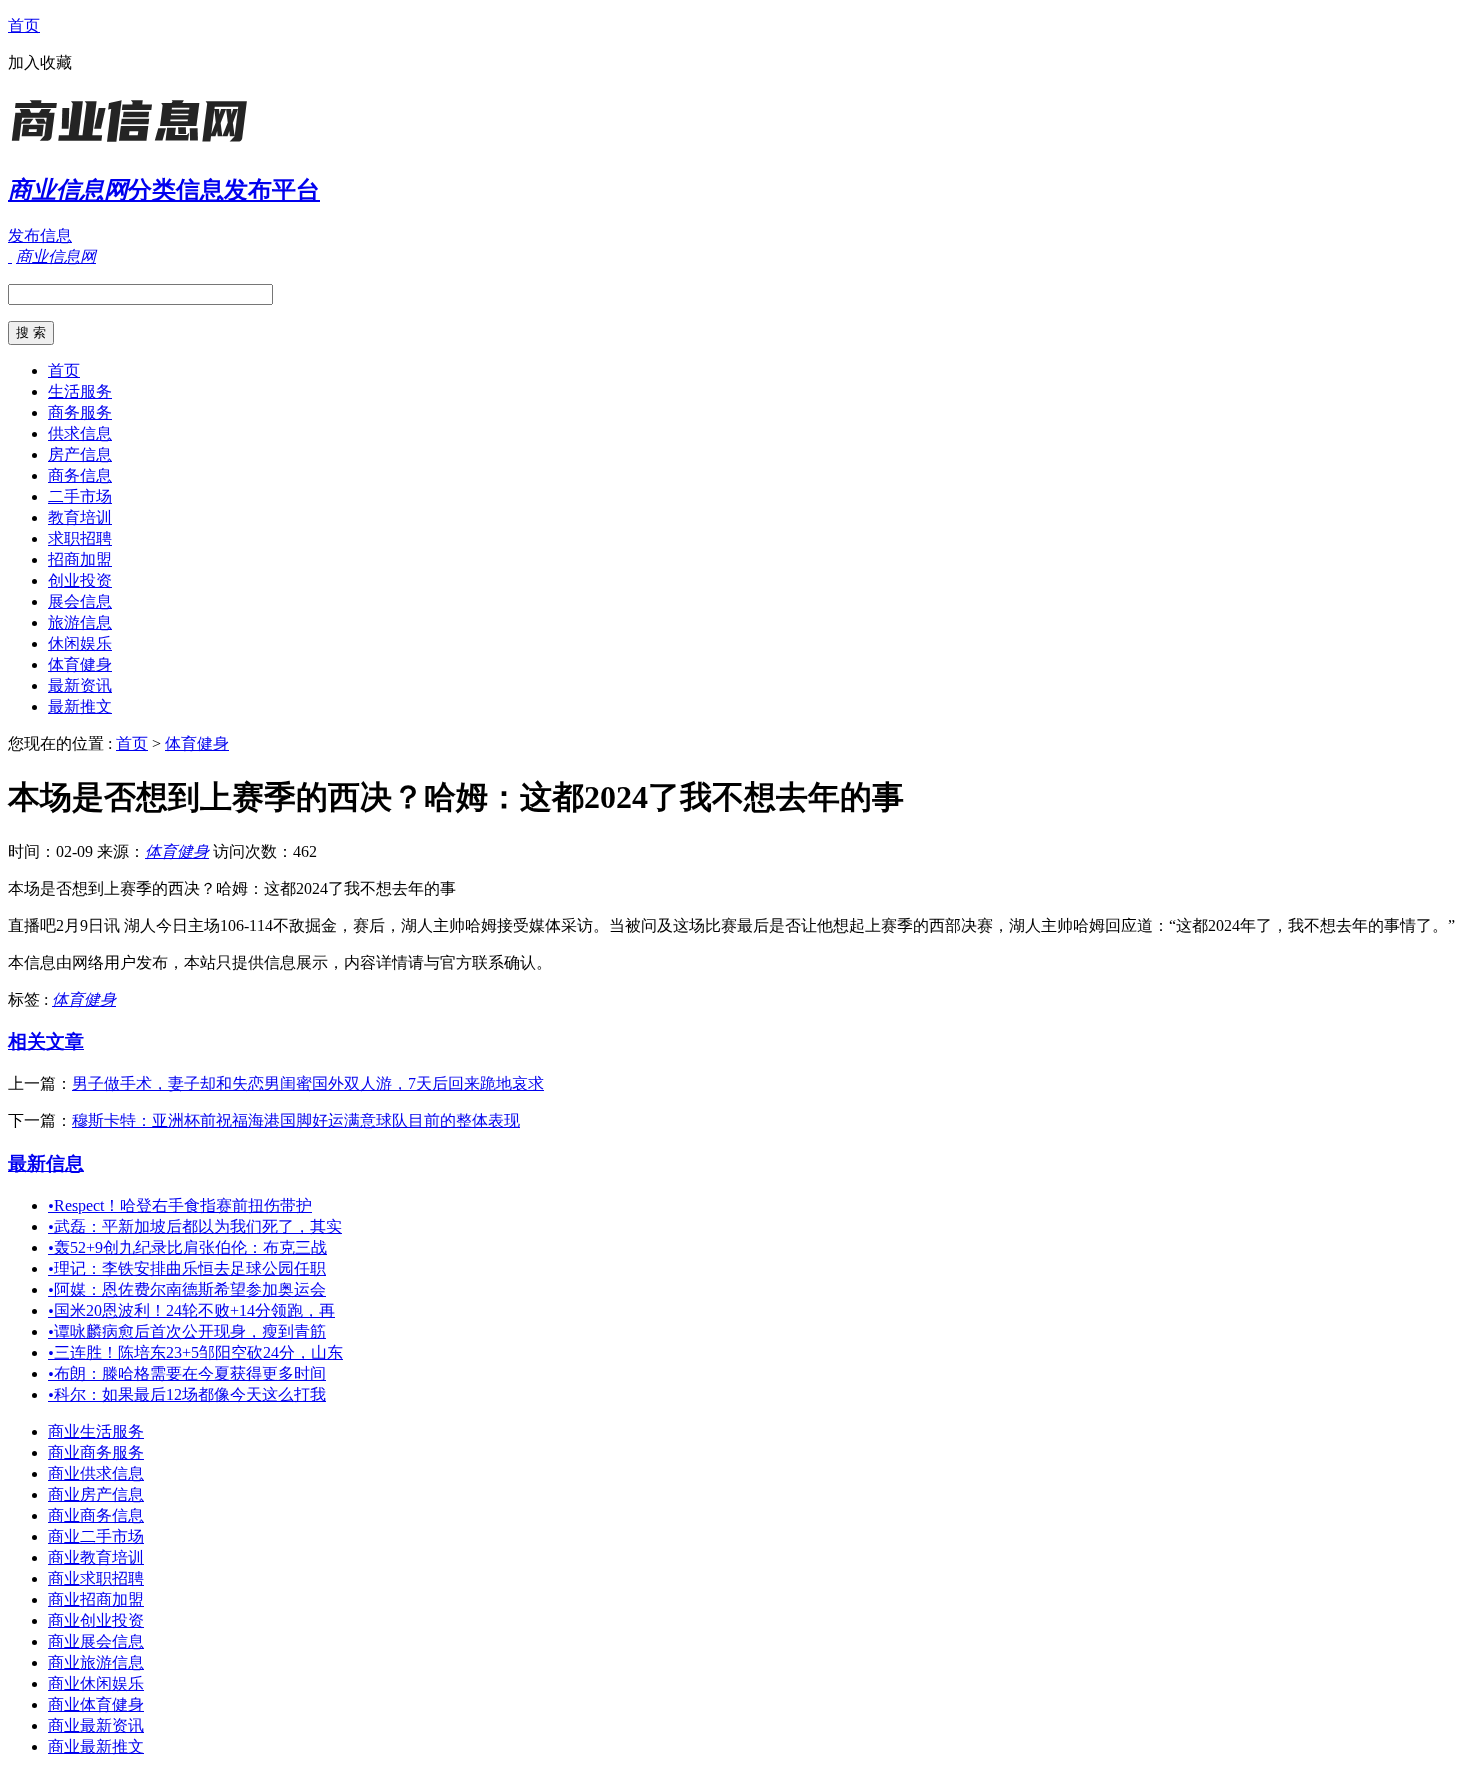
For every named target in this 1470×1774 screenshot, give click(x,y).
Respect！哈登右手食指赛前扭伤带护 (180, 1205)
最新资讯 (80, 685)
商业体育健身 (96, 1704)
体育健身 (80, 664)
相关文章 (46, 1041)
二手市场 (80, 496)
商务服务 (80, 412)
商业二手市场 (96, 1536)
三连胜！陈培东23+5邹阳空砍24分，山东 (195, 1352)
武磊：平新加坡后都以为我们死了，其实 (195, 1226)
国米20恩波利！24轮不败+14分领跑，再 (191, 1310)
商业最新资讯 (96, 1725)
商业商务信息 (96, 1515)
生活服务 (80, 391)
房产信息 (80, 454)
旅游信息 (80, 622)
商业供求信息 (96, 1473)
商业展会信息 (96, 1641)
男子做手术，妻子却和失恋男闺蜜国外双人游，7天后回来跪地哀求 (308, 1083)
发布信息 (40, 235)
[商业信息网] (133, 144)
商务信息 (80, 475)
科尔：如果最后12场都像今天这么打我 (187, 1394)
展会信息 (80, 601)
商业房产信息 (96, 1494)
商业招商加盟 (96, 1599)
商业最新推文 (96, 1746)
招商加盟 (80, 559)
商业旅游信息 (96, 1662)
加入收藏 (40, 62)
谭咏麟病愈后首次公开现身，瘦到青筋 (187, 1331)
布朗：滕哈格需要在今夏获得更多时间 (187, 1373)
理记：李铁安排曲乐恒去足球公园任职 (187, 1268)
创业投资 (80, 580)
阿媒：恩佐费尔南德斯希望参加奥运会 (187, 1289)
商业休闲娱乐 (96, 1683)
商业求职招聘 (96, 1578)
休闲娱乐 (80, 643)
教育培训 (80, 517)
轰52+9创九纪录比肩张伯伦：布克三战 (187, 1247)
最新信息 (46, 1163)
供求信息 (80, 433)
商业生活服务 (96, 1431)
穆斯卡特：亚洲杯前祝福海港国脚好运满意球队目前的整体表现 (296, 1120)
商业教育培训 (96, 1557)
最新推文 (80, 706)
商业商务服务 (96, 1452)
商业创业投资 (96, 1620)
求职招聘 (80, 538)
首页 (24, 25)
